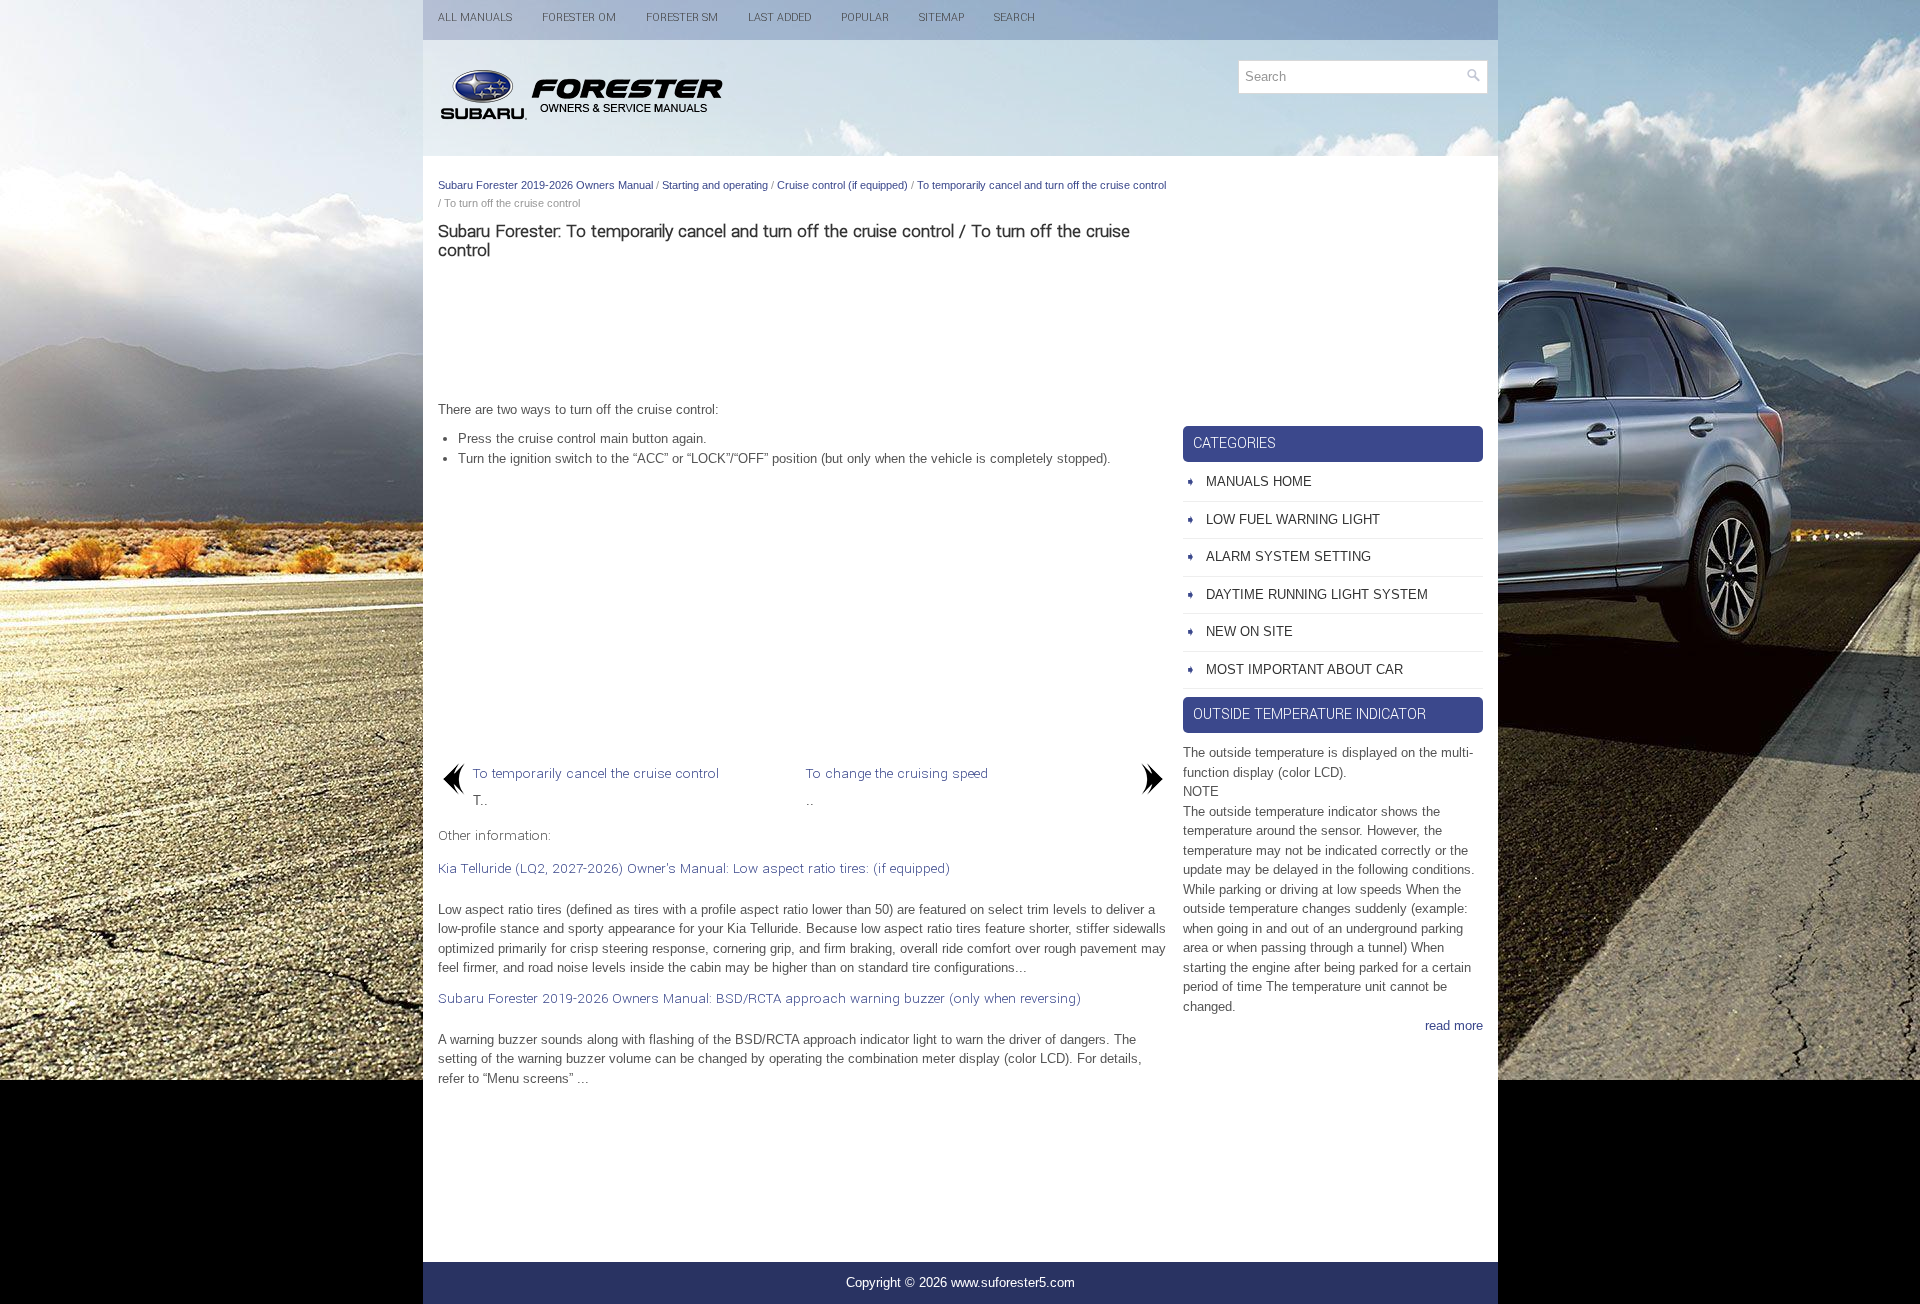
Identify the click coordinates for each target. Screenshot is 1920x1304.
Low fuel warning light (1293, 519)
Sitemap (941, 17)
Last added (779, 17)
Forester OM (579, 17)
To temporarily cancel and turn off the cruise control (1041, 185)
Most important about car (1304, 669)
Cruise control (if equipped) (842, 185)
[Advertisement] (803, 330)
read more (1454, 1025)
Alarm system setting (1288, 556)
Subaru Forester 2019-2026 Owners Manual (545, 185)
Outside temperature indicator (1309, 714)
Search (1014, 17)
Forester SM (682, 17)
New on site (1249, 631)
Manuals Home (1259, 481)
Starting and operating (715, 185)
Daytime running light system (1317, 594)
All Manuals (475, 17)
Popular (865, 17)
